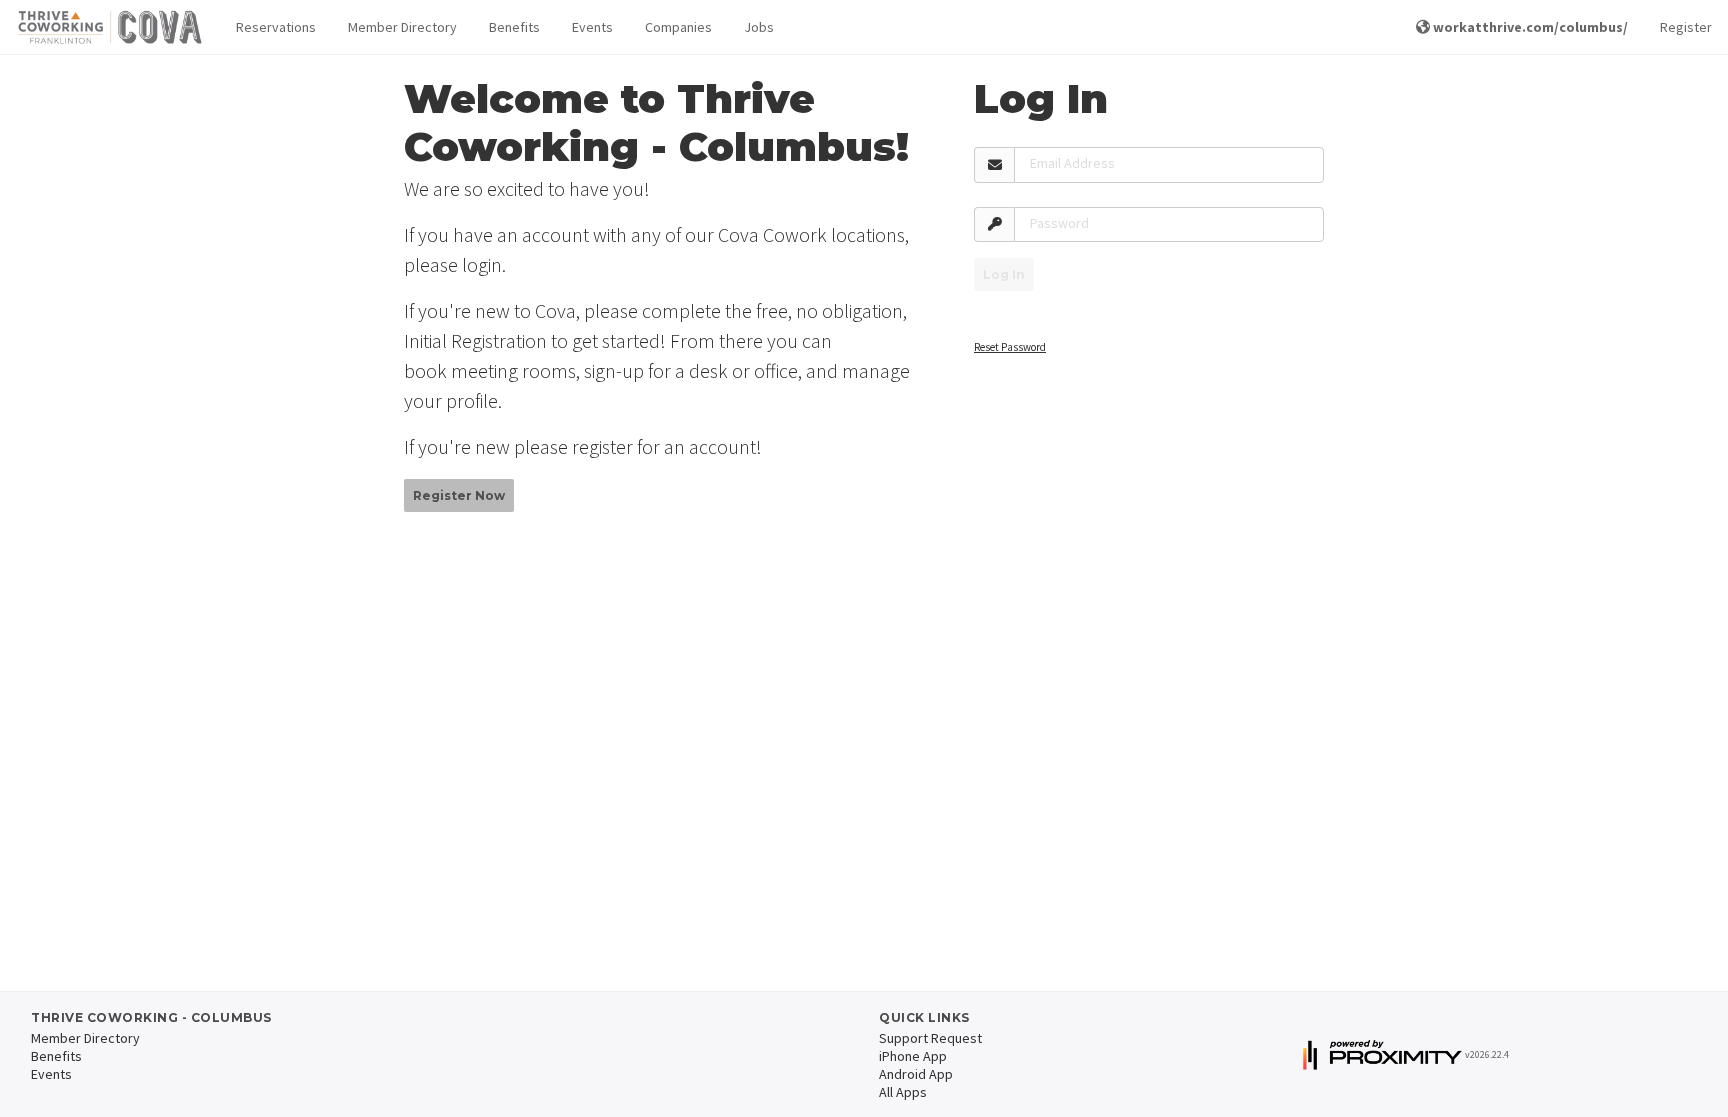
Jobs (759, 27)
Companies (678, 27)
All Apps (903, 1092)
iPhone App (913, 1056)
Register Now (459, 495)
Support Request (930, 1038)
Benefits (514, 27)
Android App (916, 1074)
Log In (1004, 274)
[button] (276, 27)
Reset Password (1010, 347)
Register (1686, 27)
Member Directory (402, 27)
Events (592, 27)
